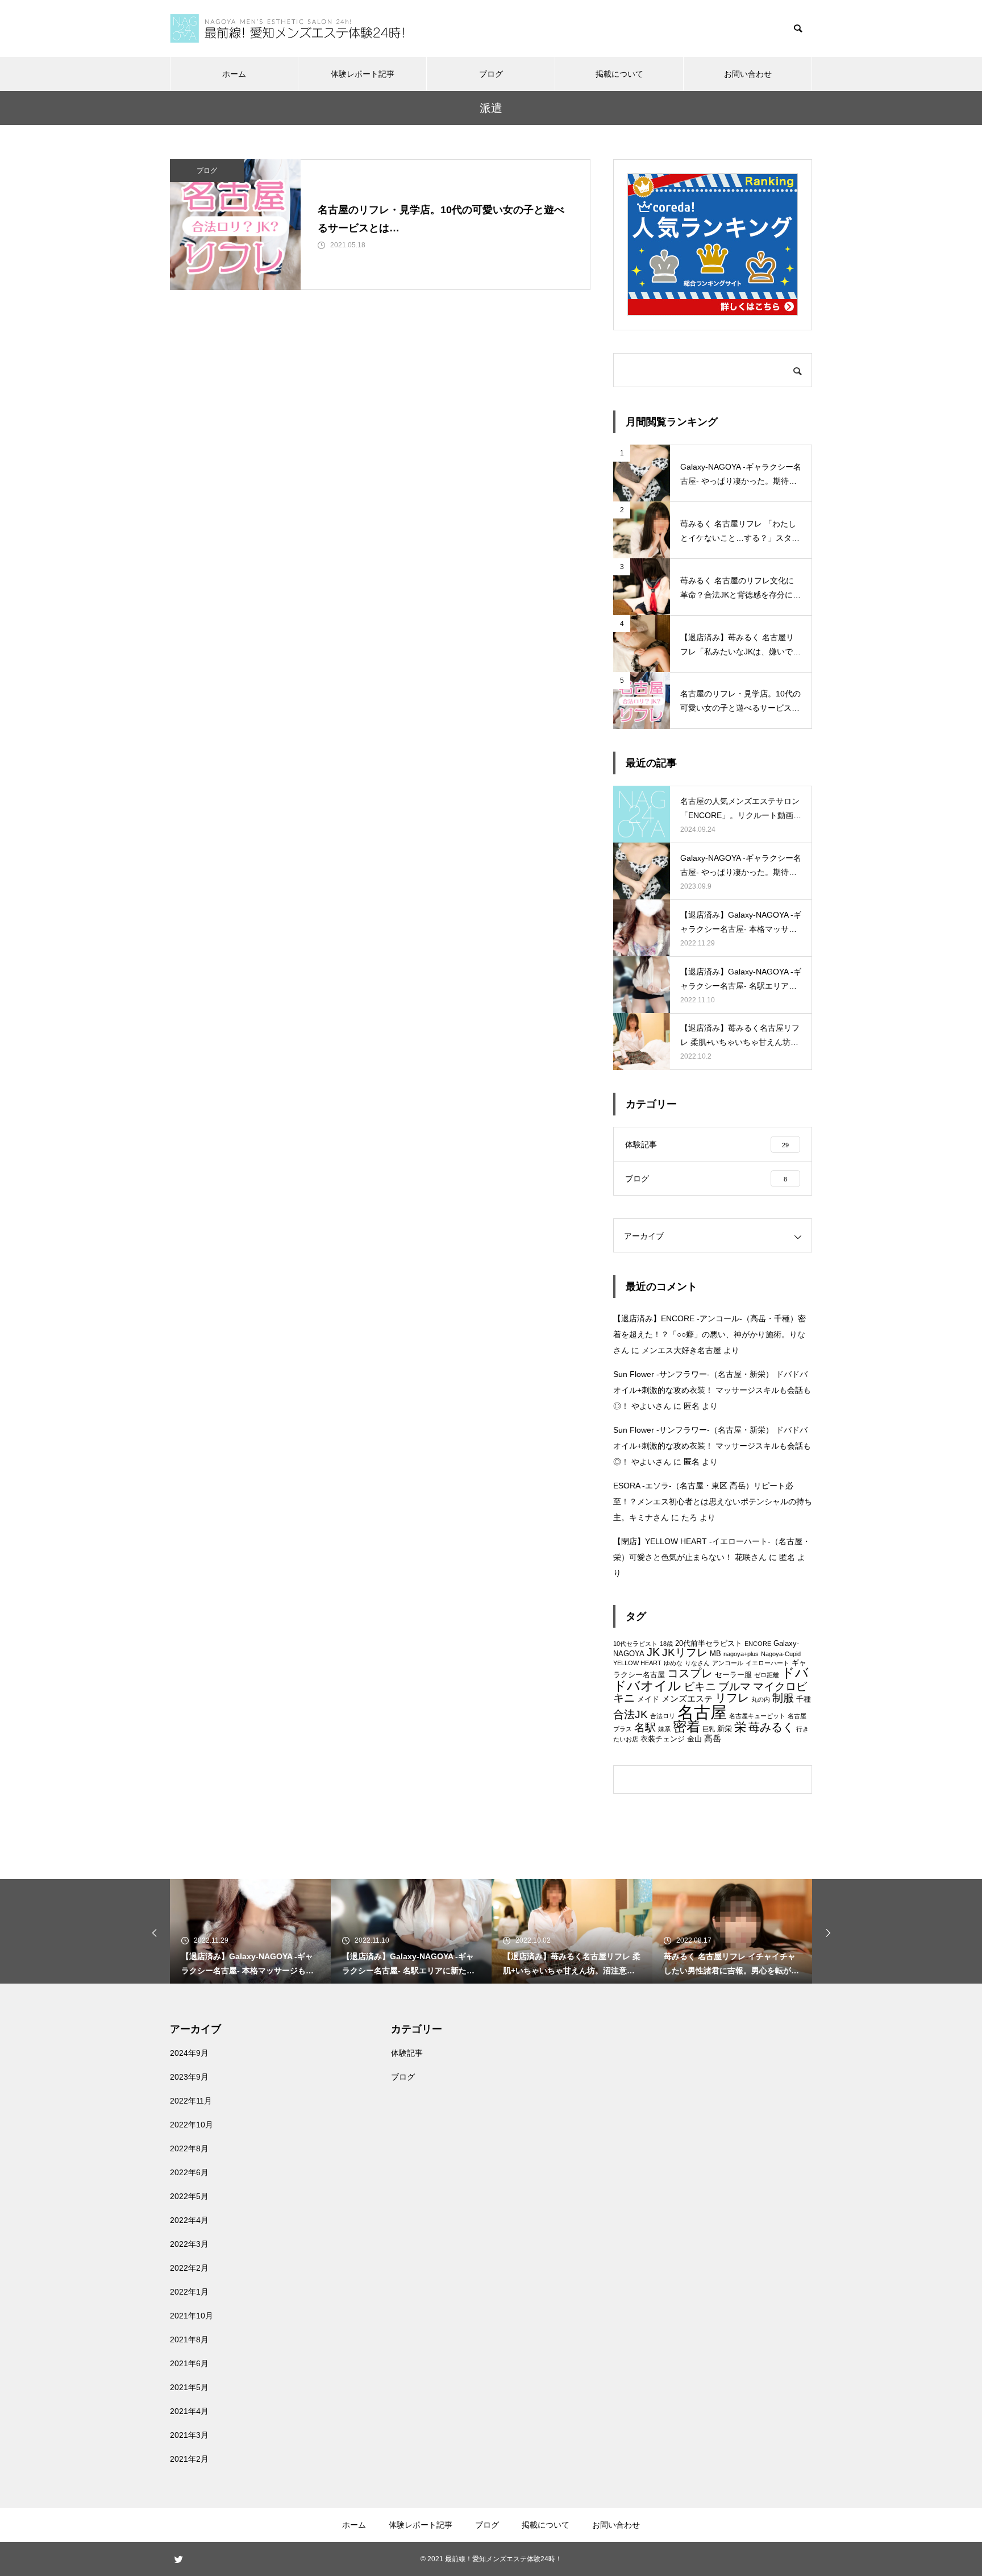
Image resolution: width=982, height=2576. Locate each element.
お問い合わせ (748, 74)
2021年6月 (189, 2363)
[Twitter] (178, 2559)
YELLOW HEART (637, 1663)
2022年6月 (189, 2172)
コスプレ (690, 1673)
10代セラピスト (635, 1644)
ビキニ (700, 1687)
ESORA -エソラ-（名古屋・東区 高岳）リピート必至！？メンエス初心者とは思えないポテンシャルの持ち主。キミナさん (713, 1501)
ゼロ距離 (767, 1675)
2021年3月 (189, 2435)
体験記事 (407, 2053)
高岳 (713, 1738)
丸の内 (761, 1699)
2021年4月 (189, 2411)
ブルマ (735, 1687)
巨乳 (709, 1729)
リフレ (732, 1698)
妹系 (664, 1729)
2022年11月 (191, 2101)
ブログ (491, 74)
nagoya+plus (741, 1654)
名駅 (645, 1727)
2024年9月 (189, 2053)
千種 (804, 1699)
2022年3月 (189, 2244)
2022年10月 (192, 2125)
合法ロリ (663, 1716)
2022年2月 (189, 2268)
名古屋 (702, 1712)
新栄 (725, 1729)
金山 (694, 1739)
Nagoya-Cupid (781, 1654)
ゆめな (673, 1663)
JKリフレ (685, 1652)
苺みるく (771, 1727)
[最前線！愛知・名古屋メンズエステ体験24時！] (287, 28)
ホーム (234, 74)
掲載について (619, 74)
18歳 (666, 1644)
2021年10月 (192, 2316)
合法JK (631, 1714)
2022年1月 (189, 2292)
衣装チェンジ (663, 1739)
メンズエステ (687, 1698)
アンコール (728, 1663)
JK (653, 1652)
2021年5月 (189, 2387)
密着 (686, 1727)
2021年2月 (189, 2459)
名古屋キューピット (757, 1716)
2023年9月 (189, 2077)
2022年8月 (189, 2148)
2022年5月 (189, 2196)
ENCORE (758, 1644)
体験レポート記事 (363, 74)
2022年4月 (189, 2220)
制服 (783, 1698)
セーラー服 (733, 1675)
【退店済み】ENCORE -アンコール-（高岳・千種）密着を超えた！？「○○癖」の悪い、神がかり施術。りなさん (710, 1334)
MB (715, 1654)
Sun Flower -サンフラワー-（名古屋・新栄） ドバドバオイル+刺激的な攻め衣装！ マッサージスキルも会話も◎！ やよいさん (712, 1390)
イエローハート (767, 1663)
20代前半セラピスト (709, 1643)
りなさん (697, 1663)
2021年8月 (189, 2339)
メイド (648, 1699)
